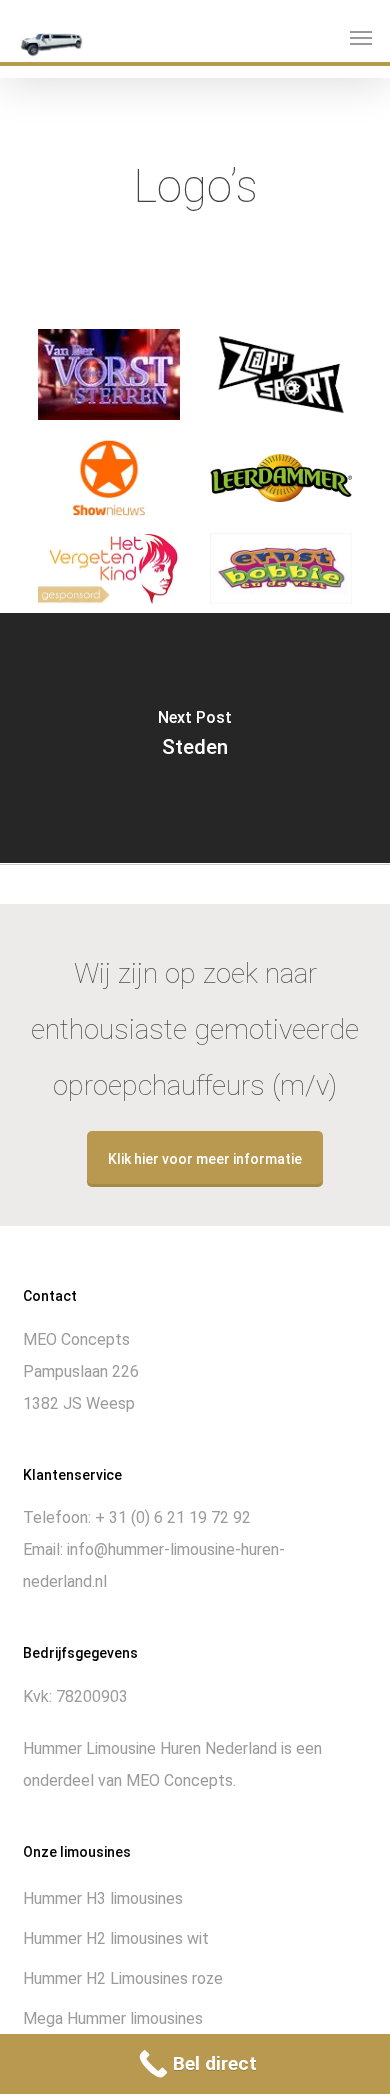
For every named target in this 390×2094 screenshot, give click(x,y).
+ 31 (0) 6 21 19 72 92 (173, 1517)
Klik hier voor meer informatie (205, 1159)
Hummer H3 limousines (103, 1898)
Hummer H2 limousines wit (116, 1938)
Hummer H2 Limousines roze (123, 1978)
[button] (361, 37)
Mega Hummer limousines (113, 2018)
